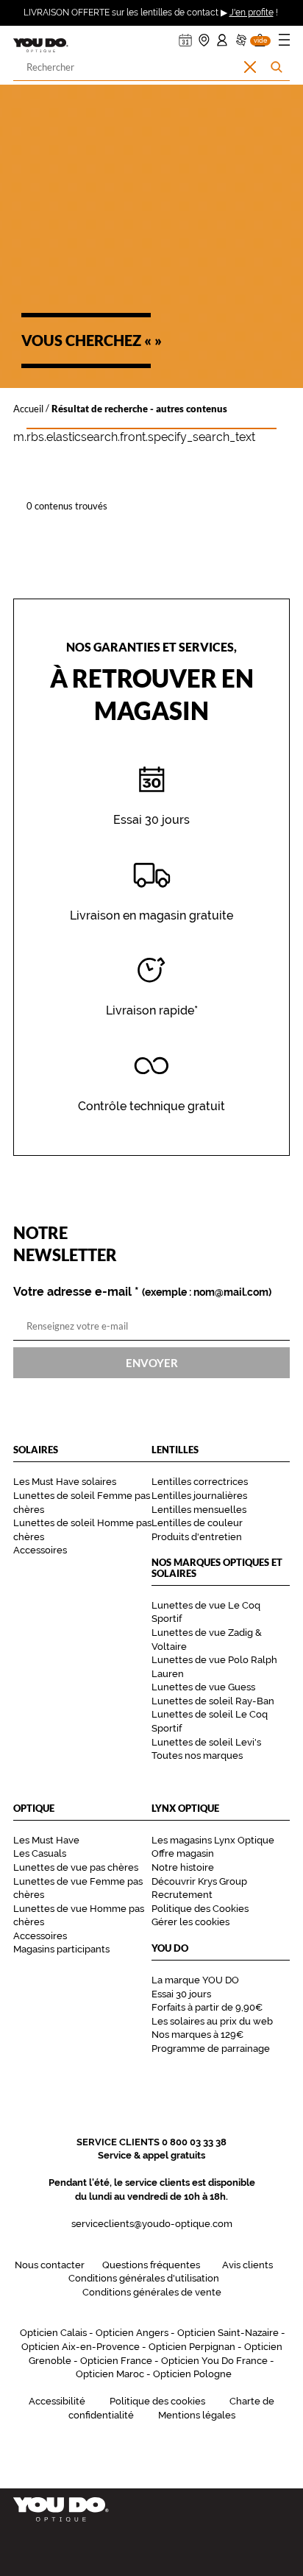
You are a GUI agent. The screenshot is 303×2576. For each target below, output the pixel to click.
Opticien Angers (132, 2333)
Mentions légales (197, 2415)
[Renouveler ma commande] (241, 36)
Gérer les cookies (190, 1922)
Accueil (28, 408)
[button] (260, 36)
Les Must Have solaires (65, 1482)
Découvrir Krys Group (199, 1881)
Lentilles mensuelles (199, 1510)
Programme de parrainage (211, 2049)
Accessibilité (57, 2401)
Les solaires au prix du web (212, 2021)
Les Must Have (46, 1840)
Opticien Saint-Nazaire (228, 2333)
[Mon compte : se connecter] (222, 36)
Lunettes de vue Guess (203, 1687)
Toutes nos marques (197, 1755)
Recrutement (182, 1895)
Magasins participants (61, 1949)
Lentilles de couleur (197, 1523)
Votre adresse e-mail (142, 1292)
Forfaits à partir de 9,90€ (207, 2007)
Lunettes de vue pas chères (76, 1867)
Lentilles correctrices (200, 1482)
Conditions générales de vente (152, 2292)
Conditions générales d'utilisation (144, 2278)
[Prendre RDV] (185, 36)
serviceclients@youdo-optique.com (152, 2224)
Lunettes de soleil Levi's (206, 1742)
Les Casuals (40, 1853)
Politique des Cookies (200, 1909)
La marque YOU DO (195, 1980)
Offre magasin (183, 1853)
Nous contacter (50, 2265)
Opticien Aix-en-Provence (81, 2347)
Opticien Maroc (110, 2374)
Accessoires (40, 1550)
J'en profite (252, 13)
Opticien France (116, 2361)
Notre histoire (183, 1867)
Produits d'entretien (197, 1537)
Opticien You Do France (214, 2361)
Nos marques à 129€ (197, 2035)
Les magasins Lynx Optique (213, 1840)
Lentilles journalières (199, 1496)
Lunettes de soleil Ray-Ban (213, 1701)
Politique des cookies (157, 2401)
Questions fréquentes (151, 2265)
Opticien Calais (53, 2333)
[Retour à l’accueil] (151, 2509)
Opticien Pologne (192, 2374)
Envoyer (152, 1363)
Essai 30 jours (181, 1994)
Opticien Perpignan (192, 2347)
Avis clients (247, 2265)
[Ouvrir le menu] (284, 42)
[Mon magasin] (204, 36)
